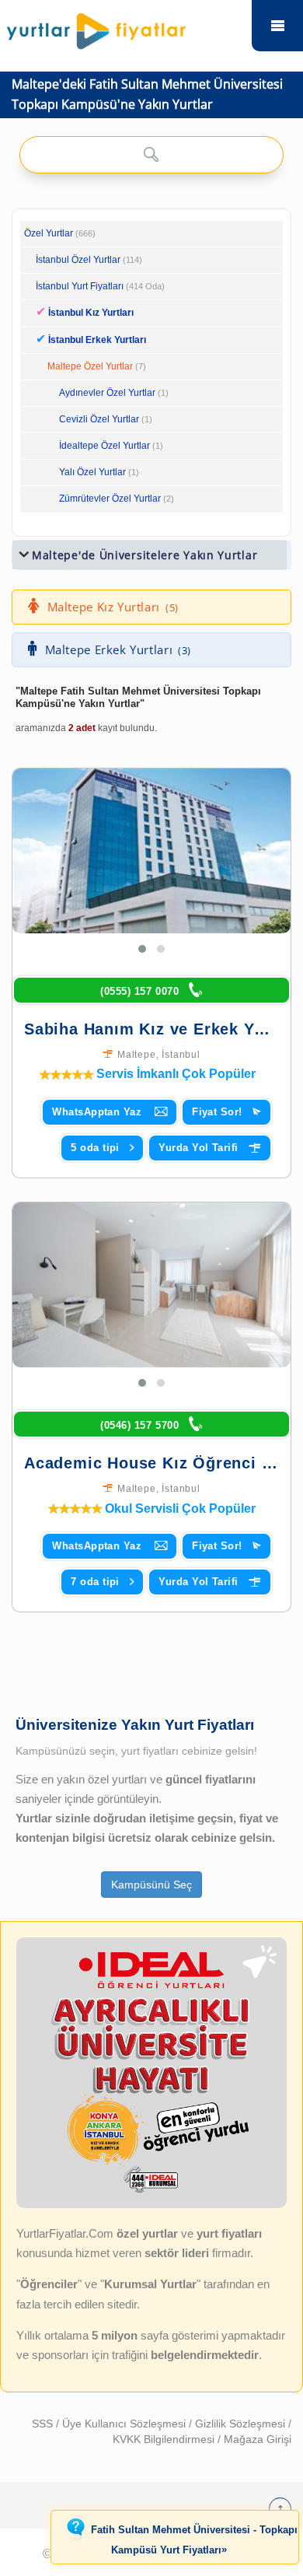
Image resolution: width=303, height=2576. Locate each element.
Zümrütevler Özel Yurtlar (110, 499)
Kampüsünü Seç (151, 1885)
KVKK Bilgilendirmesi (165, 2439)
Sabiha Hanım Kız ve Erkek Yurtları (164, 1029)
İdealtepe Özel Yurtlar (104, 446)
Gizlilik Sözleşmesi (242, 2424)
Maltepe (137, 1055)
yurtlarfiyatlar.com (277, 26)
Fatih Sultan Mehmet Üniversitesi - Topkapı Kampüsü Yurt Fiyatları (194, 2540)
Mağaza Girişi (258, 2439)
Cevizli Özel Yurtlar (99, 419)
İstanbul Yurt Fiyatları (100, 286)
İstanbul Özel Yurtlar (78, 260)
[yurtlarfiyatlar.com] (125, 27)
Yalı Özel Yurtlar (92, 472)
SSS (44, 2424)
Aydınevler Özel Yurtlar (107, 393)
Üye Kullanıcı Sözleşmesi (125, 2424)
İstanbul (181, 1055)
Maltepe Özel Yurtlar (90, 366)
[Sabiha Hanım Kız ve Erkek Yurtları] (158, 851)
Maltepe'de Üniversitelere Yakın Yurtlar (145, 555)
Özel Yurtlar (49, 233)
